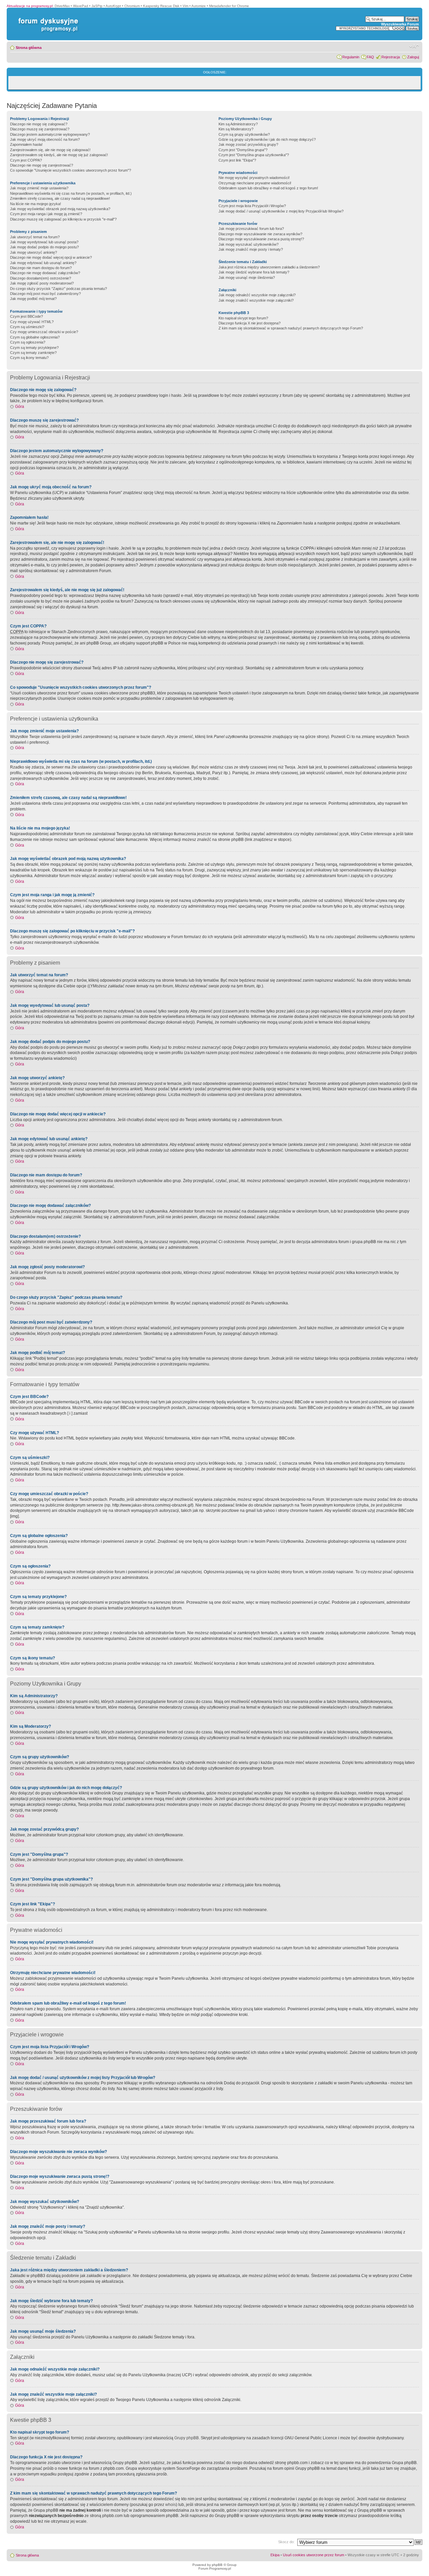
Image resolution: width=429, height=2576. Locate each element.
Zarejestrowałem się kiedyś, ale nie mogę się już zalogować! (59, 155)
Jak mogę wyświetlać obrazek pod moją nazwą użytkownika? (60, 209)
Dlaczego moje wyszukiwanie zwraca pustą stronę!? (261, 239)
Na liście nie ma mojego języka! (36, 204)
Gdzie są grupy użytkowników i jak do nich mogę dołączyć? (267, 139)
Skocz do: (286, 2542)
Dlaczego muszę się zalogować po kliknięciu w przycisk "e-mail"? (63, 219)
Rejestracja (391, 57)
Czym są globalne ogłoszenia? (35, 337)
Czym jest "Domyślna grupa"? (243, 150)
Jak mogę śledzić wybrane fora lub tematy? (254, 272)
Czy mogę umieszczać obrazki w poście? (44, 332)
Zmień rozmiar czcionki (414, 46)
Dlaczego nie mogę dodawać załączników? (45, 273)
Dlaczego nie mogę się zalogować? (39, 124)
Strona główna (29, 48)
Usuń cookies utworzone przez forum (314, 2555)
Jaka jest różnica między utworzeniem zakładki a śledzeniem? (269, 267)
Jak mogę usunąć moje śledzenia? (247, 278)
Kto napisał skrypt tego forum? (243, 318)
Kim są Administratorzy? (238, 124)
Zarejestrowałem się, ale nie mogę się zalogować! (50, 150)
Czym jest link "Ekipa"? (237, 160)
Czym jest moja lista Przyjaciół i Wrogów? (252, 206)
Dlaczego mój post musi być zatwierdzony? (45, 294)
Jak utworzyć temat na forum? (35, 237)
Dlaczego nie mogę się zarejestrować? (42, 165)
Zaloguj (413, 57)
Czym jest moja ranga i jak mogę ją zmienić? (46, 214)
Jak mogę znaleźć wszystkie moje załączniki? (256, 300)
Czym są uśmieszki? (27, 327)
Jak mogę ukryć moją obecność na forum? (45, 139)
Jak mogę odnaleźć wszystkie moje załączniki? (257, 295)
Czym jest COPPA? (26, 160)
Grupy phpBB (187, 2438)
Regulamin (351, 57)
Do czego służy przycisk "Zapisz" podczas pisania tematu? (58, 289)
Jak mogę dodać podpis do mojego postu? (44, 247)
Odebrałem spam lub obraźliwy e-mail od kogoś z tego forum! (268, 188)
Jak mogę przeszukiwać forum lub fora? (251, 229)
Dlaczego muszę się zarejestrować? (40, 129)
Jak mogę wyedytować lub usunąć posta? (44, 242)
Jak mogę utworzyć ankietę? (34, 252)
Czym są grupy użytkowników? (244, 134)
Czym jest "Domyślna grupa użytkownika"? (254, 155)
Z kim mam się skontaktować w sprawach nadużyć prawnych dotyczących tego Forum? (291, 328)
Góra (20, 407)
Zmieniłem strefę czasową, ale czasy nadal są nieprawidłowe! (60, 198)
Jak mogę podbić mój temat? (33, 299)
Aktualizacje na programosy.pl (30, 6)
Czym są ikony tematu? (29, 358)
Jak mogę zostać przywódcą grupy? (248, 144)
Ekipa (275, 2555)
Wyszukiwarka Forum (400, 24)
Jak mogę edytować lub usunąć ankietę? (43, 263)
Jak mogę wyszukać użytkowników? (249, 244)
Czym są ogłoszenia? (28, 342)
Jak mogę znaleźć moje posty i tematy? (251, 249)
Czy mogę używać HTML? (32, 322)
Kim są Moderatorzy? (236, 129)
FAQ (370, 57)
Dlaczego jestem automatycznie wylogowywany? (50, 134)
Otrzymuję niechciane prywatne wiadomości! (255, 183)
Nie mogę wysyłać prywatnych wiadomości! (254, 178)
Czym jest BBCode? (26, 316)
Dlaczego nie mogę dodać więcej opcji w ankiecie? (51, 257)
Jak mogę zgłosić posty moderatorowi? (42, 283)
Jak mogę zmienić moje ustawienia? (39, 188)
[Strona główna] (47, 18)
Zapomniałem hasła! (26, 144)
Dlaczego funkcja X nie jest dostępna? (250, 323)
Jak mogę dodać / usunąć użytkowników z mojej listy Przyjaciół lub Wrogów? (281, 211)
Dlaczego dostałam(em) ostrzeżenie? (41, 278)
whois (171, 2505)
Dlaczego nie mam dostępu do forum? (41, 268)
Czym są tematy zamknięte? (33, 353)
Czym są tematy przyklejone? (34, 348)
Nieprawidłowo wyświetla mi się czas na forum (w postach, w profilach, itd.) (71, 193)
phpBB (217, 2565)
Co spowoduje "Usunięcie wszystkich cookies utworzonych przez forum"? (71, 170)
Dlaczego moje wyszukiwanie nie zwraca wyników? (260, 234)
